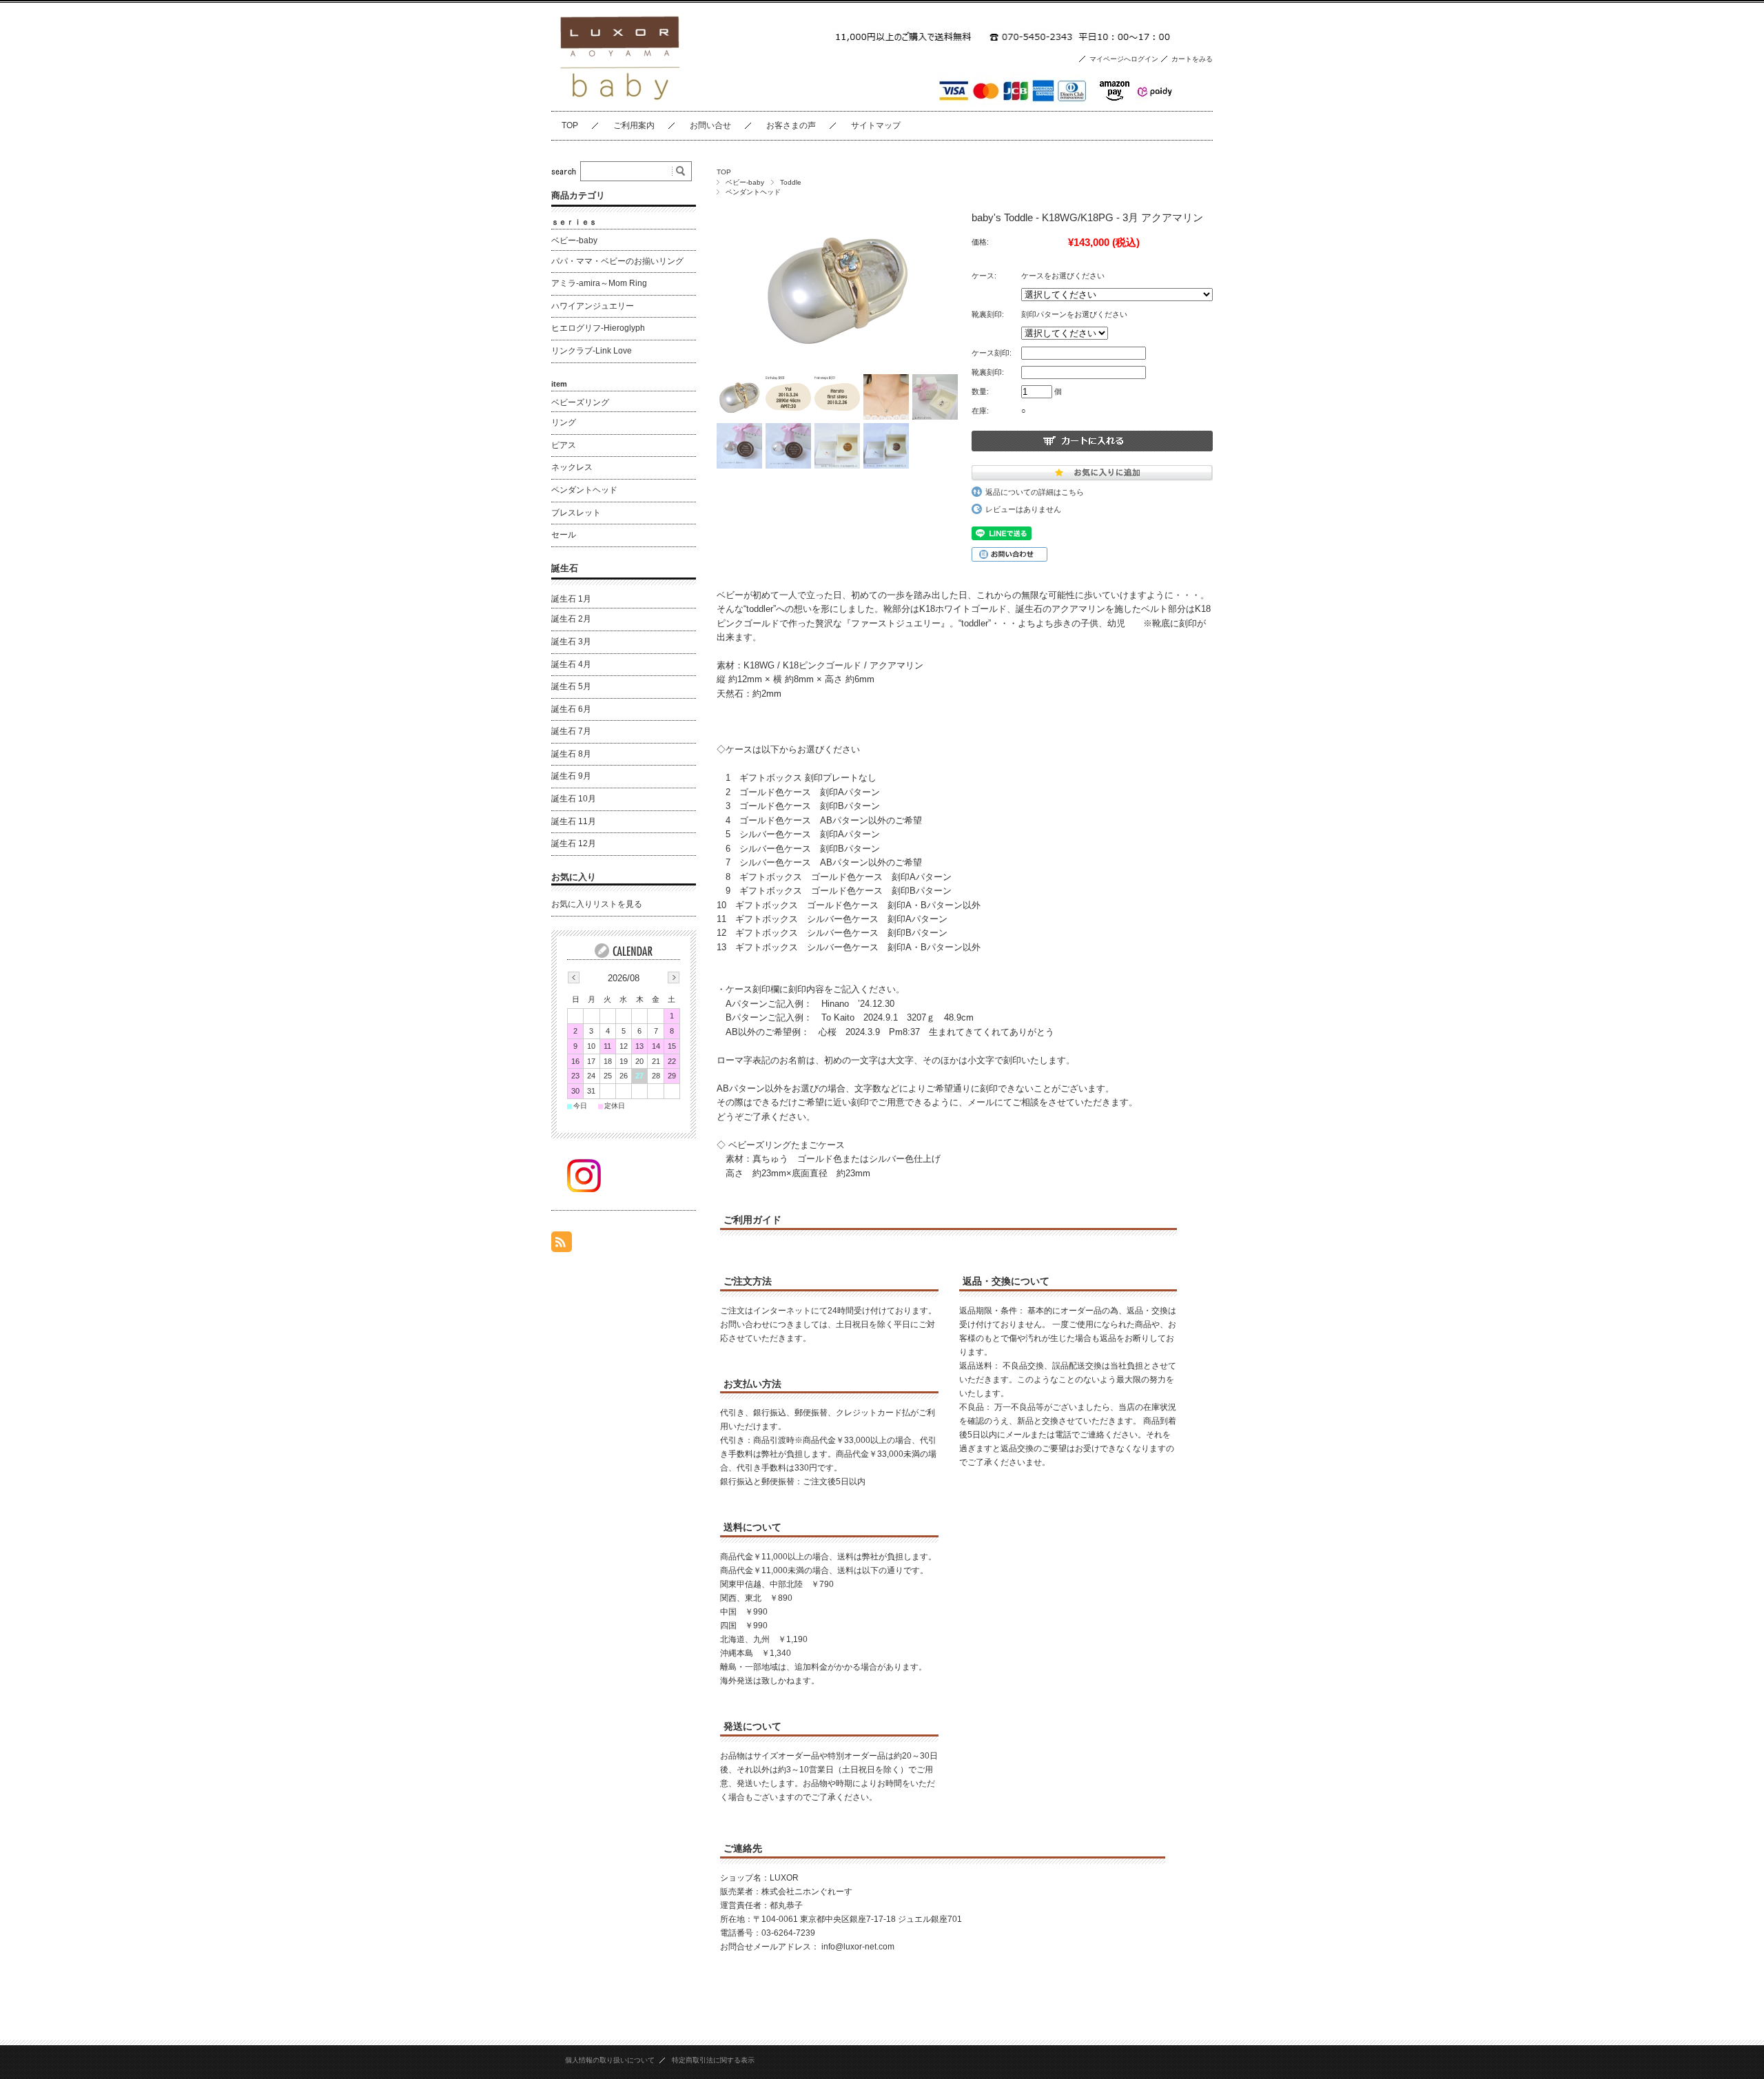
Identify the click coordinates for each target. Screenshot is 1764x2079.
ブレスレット (576, 513)
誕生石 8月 (571, 754)
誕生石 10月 (574, 799)
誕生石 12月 (574, 843)
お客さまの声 (791, 125)
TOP (570, 125)
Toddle (791, 182)
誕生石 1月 (571, 599)
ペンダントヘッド (753, 192)
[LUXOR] (620, 100)
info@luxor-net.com (858, 1947)
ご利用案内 (634, 125)
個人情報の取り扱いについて (610, 2060)
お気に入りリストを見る (597, 904)
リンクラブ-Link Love (592, 351)
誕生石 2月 (571, 619)
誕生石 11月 (574, 821)
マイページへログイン (1124, 59)
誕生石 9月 (571, 776)
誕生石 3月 (571, 642)
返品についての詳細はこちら (1035, 492)
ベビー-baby (745, 182)
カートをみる (1192, 59)
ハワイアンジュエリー (593, 306)
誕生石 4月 (571, 664)
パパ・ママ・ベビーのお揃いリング (617, 261)
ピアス (564, 445)
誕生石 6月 (571, 709)
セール (564, 535)
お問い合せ (710, 125)
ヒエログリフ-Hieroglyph (598, 328)
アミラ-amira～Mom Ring (599, 283)
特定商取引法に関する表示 (713, 2060)
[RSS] (562, 1245)
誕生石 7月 (571, 731)
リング (564, 422)
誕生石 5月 (571, 686)
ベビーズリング (580, 402)
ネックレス (572, 467)
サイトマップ (876, 125)
